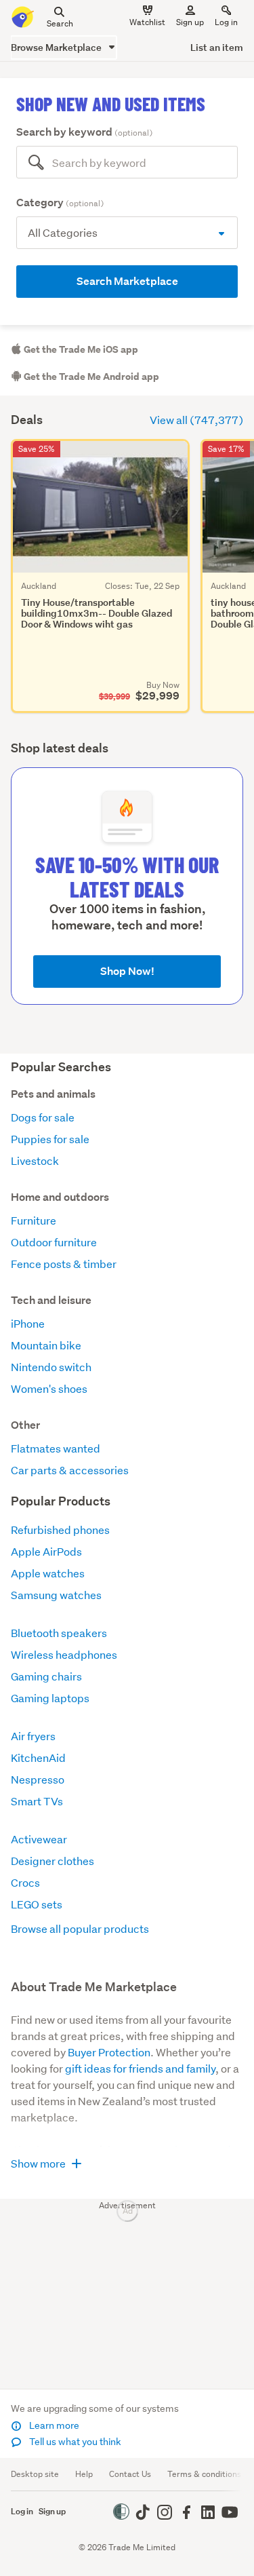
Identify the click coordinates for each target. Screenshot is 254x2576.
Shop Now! (127, 971)
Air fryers (33, 1736)
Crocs (25, 1882)
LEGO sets (37, 1904)
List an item (217, 47)
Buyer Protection (109, 2052)
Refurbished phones (60, 1530)
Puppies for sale (50, 1139)
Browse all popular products (80, 1928)
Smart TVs (37, 1801)
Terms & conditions (204, 2474)
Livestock (35, 1160)
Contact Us (130, 2474)
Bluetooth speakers (59, 1633)
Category (60, 203)
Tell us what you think (74, 2442)
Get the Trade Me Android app (90, 377)
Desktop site (35, 2474)
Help (84, 2474)
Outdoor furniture (54, 1242)
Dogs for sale (43, 1117)
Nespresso (38, 1779)
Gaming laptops (50, 1698)
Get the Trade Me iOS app (80, 349)
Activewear (39, 1839)
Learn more (53, 2425)
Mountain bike (46, 1345)
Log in (226, 22)
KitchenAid (38, 1757)
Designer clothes (52, 1861)
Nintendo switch (51, 1367)
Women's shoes (49, 1388)
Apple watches (48, 1573)
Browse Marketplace (57, 47)
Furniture (34, 1220)
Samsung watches (56, 1595)
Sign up (190, 22)
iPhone (28, 1323)
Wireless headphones (64, 1654)
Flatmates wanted (56, 1448)
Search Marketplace (127, 281)
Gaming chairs (46, 1676)
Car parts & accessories (70, 1470)
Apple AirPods (46, 1551)
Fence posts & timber (64, 1264)
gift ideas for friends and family (140, 2068)
